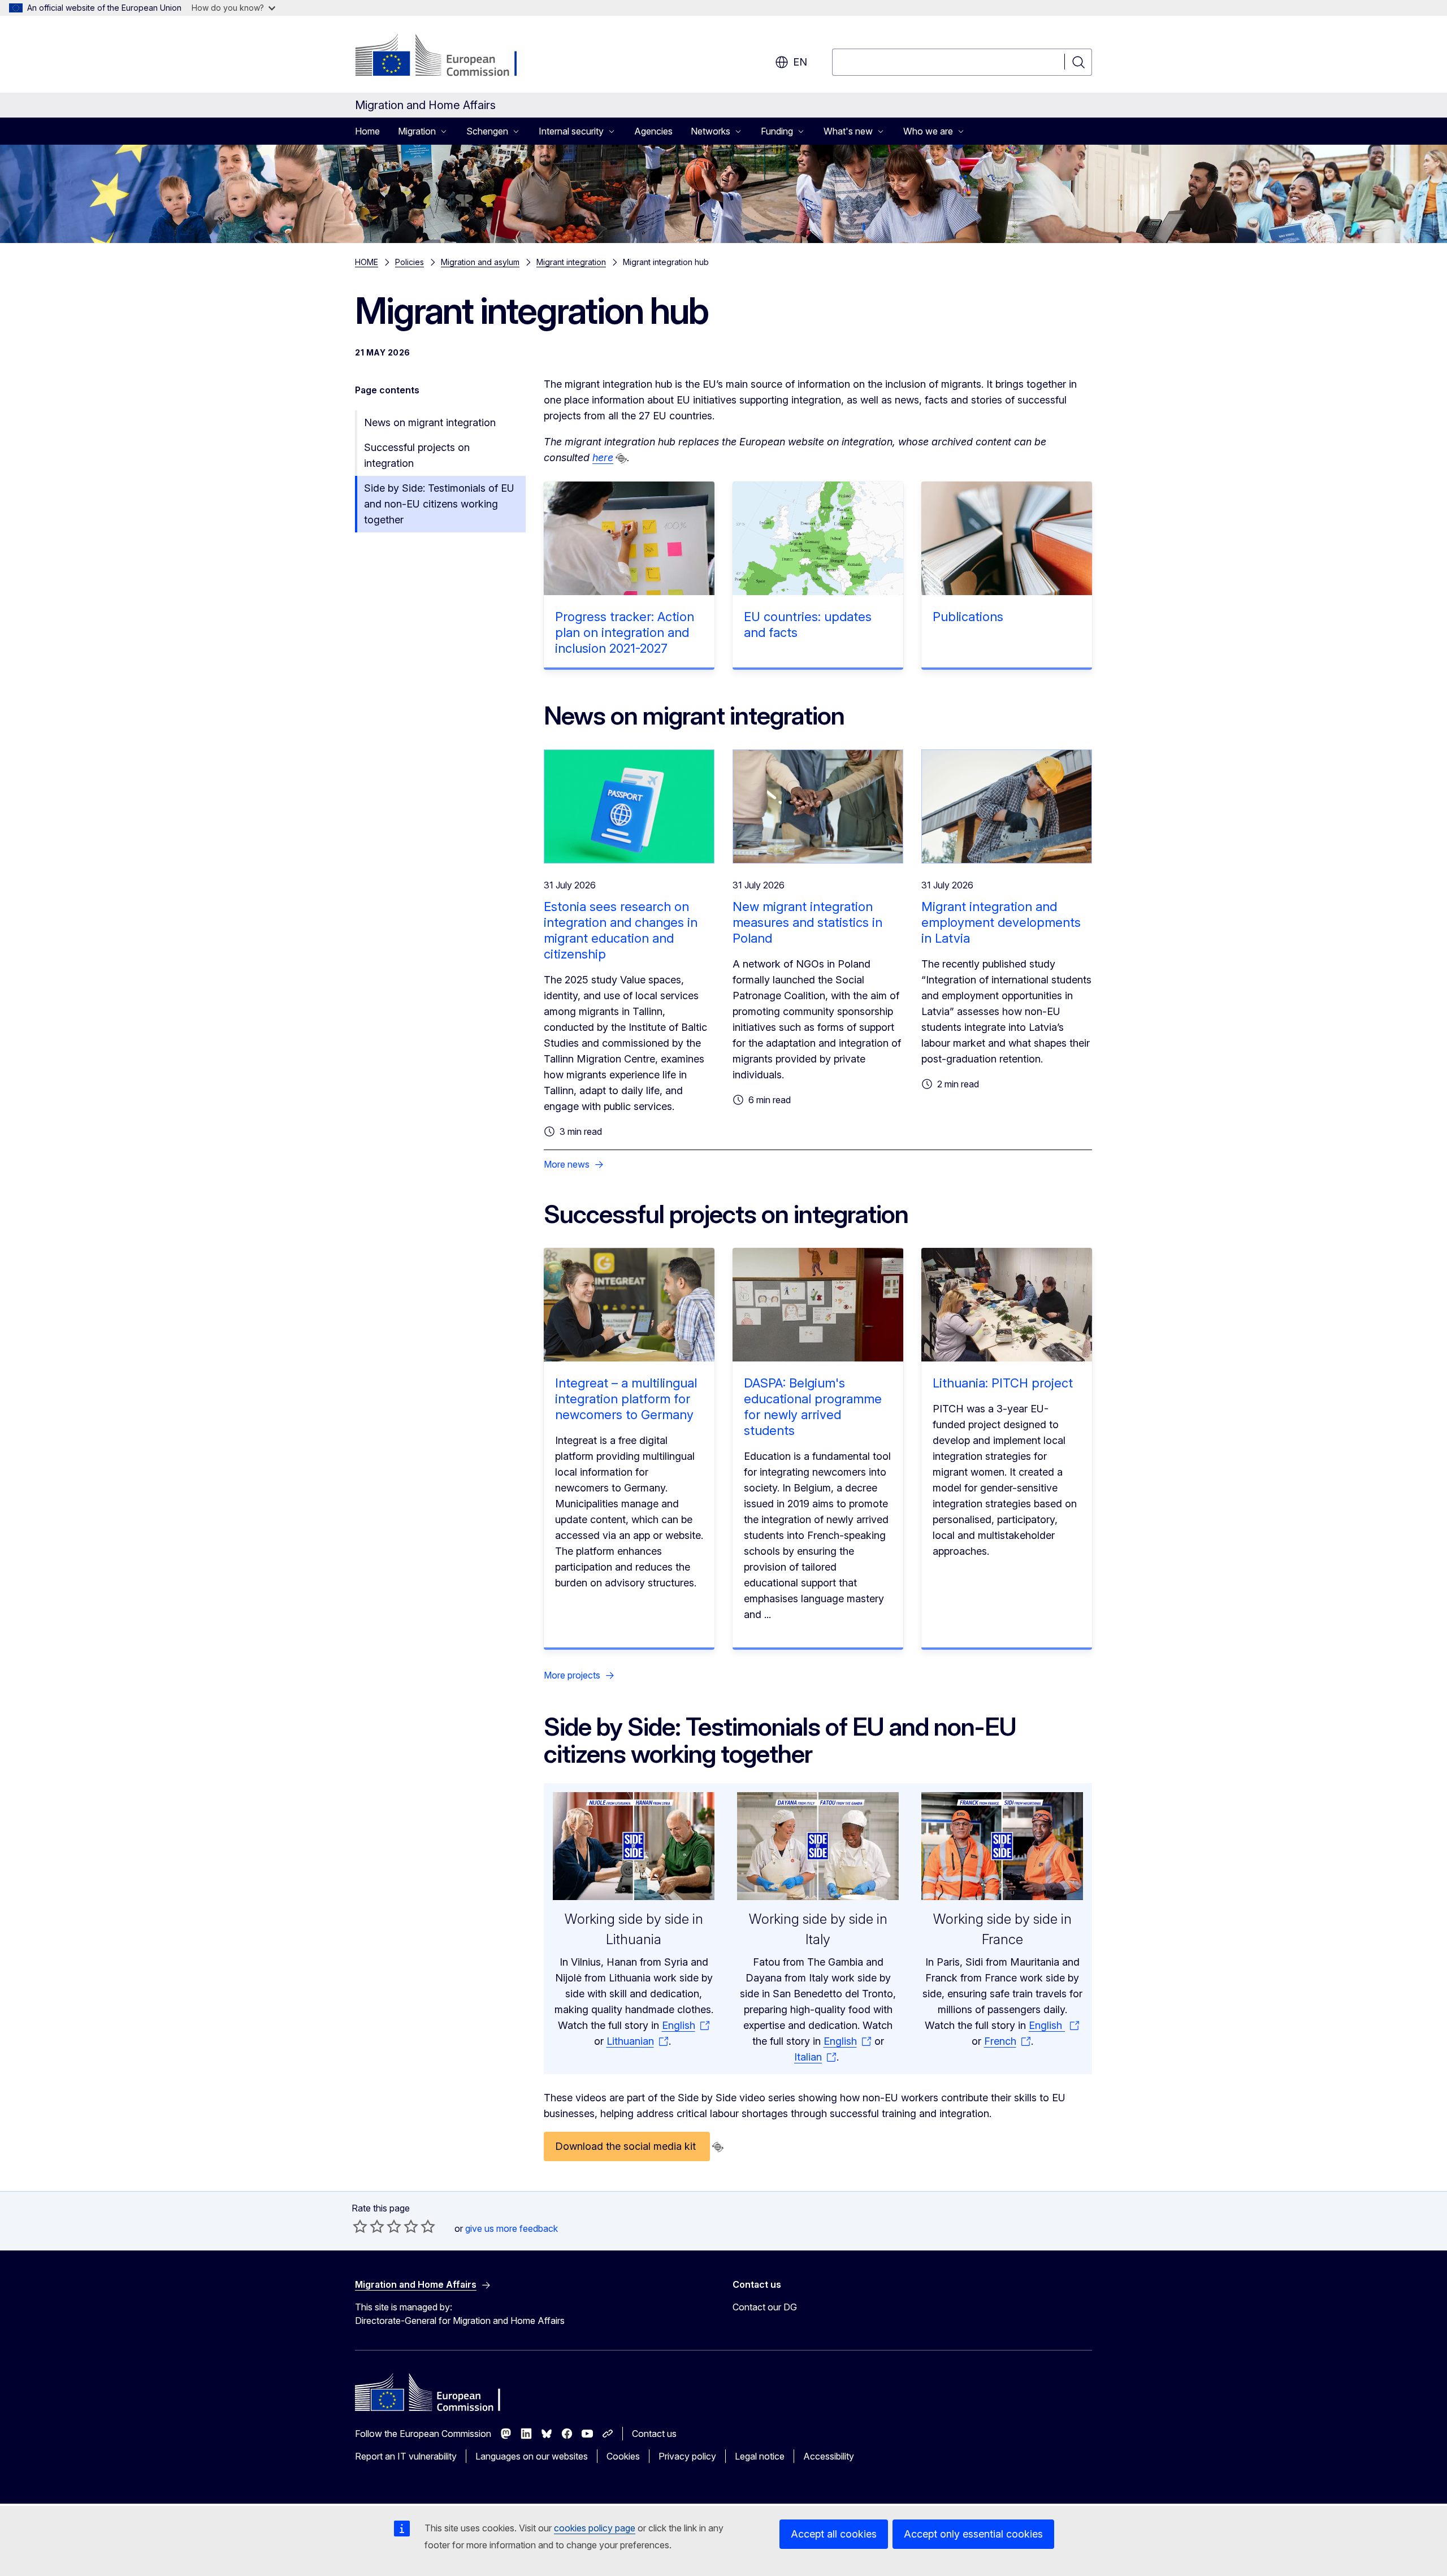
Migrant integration (571, 262)
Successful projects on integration (417, 455)
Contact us (654, 2434)
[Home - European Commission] (446, 57)
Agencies (653, 131)
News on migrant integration (430, 422)
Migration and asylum (480, 262)
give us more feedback (512, 2228)
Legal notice (760, 2456)
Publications (968, 617)
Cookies (623, 2456)
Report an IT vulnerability (406, 2456)
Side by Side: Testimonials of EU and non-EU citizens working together (439, 504)
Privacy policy (687, 2456)
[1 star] (360, 2226)
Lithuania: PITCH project (1003, 1383)
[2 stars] (369, 2226)
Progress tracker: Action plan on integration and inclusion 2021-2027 (625, 632)
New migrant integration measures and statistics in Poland (807, 922)
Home (367, 131)
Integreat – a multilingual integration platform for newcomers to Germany (626, 1399)
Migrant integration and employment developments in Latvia (1001, 922)
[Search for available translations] (621, 458)
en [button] (800, 62)
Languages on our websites (532, 2456)
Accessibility (829, 2456)
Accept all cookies (834, 2534)
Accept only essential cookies (973, 2534)
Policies (410, 262)
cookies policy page (595, 2528)
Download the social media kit (627, 2146)
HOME (367, 262)
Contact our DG (765, 2307)
